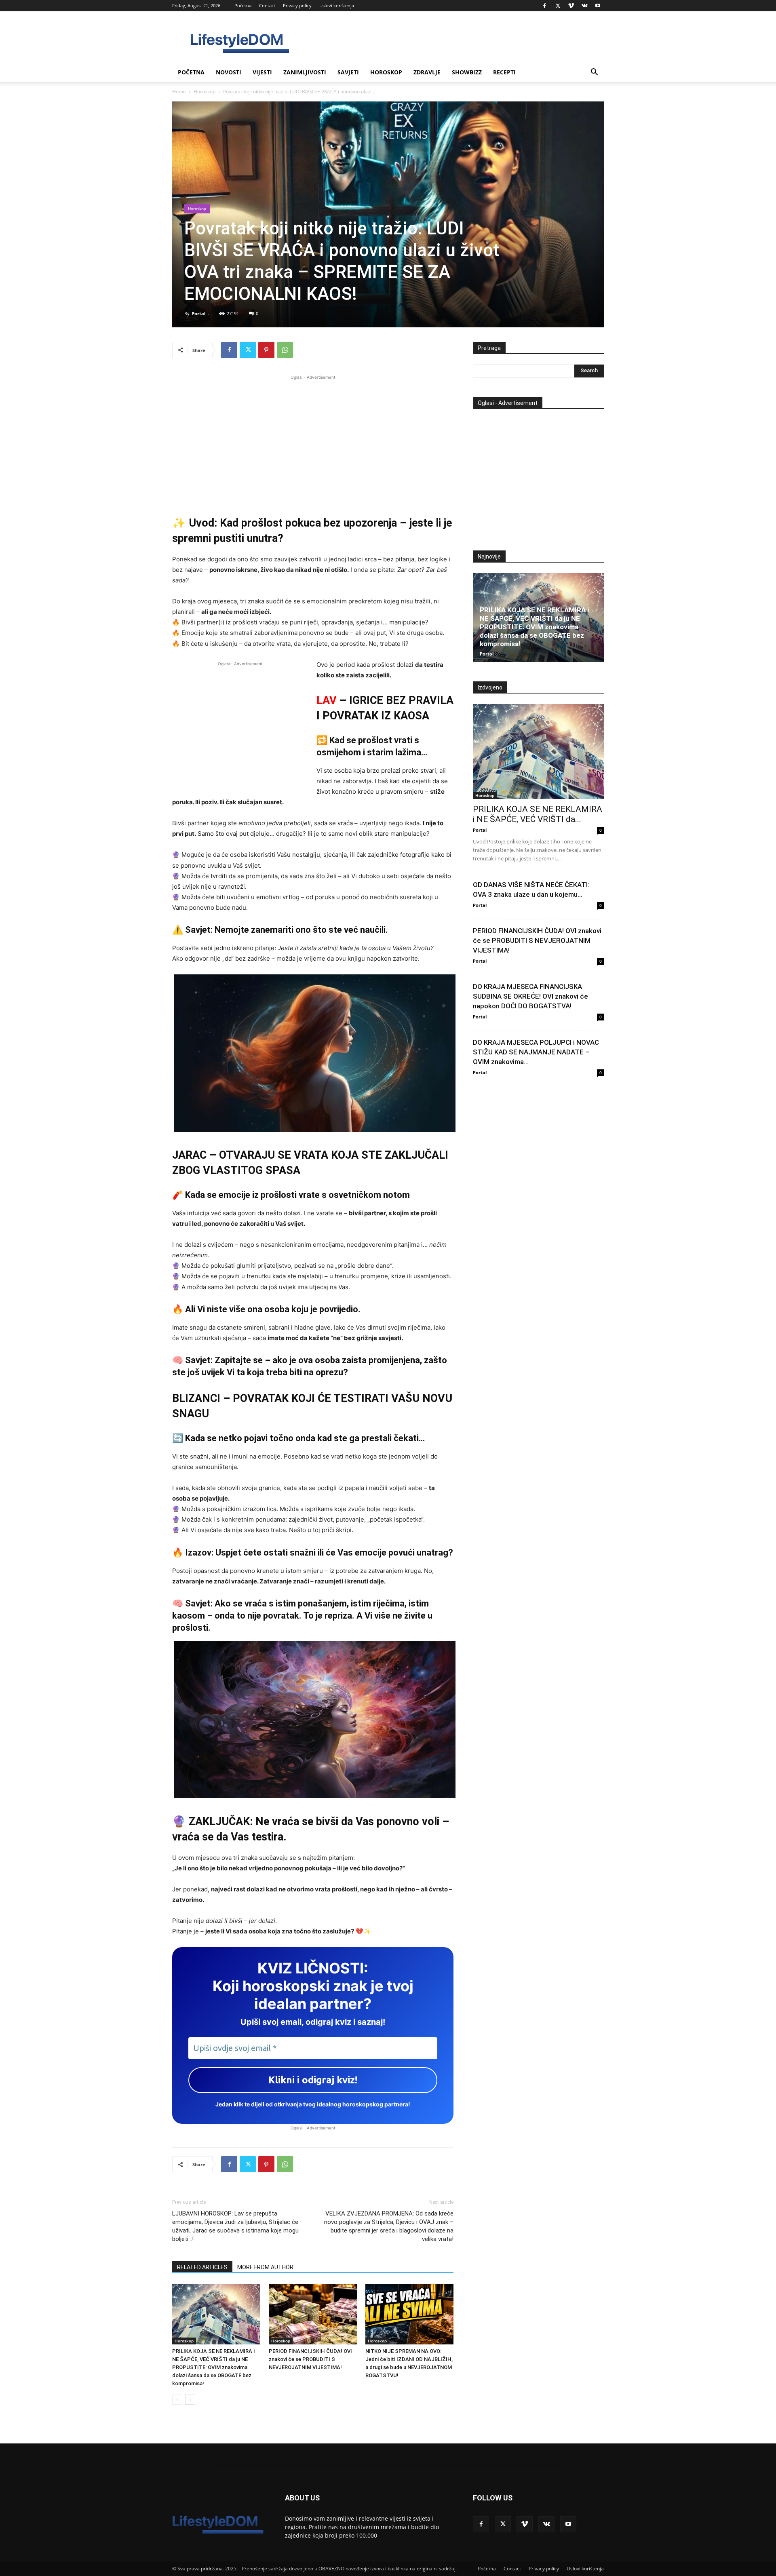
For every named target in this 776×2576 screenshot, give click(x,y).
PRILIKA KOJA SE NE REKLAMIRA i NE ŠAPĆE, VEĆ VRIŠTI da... (538, 814)
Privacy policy (297, 5)
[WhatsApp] (285, 350)
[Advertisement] (313, 438)
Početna (243, 5)
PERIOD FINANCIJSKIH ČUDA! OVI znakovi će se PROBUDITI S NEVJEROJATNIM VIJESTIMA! (310, 2359)
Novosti (229, 72)
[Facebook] (544, 6)
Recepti (504, 72)
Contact (267, 5)
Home (179, 92)
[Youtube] (598, 6)
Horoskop (386, 72)
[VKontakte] (584, 6)
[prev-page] (177, 2400)
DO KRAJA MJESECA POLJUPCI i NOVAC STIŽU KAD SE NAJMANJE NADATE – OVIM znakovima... (536, 1052)
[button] (594, 73)
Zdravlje (427, 72)
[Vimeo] (571, 6)
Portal (198, 313)
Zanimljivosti (305, 72)
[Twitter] (558, 6)
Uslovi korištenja (337, 5)
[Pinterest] (266, 350)
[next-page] (190, 2400)
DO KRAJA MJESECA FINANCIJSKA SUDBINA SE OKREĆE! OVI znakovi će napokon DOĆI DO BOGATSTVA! (530, 996)
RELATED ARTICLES (202, 2267)
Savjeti (348, 72)
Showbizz (467, 72)
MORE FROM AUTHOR (265, 2267)
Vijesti (262, 72)
